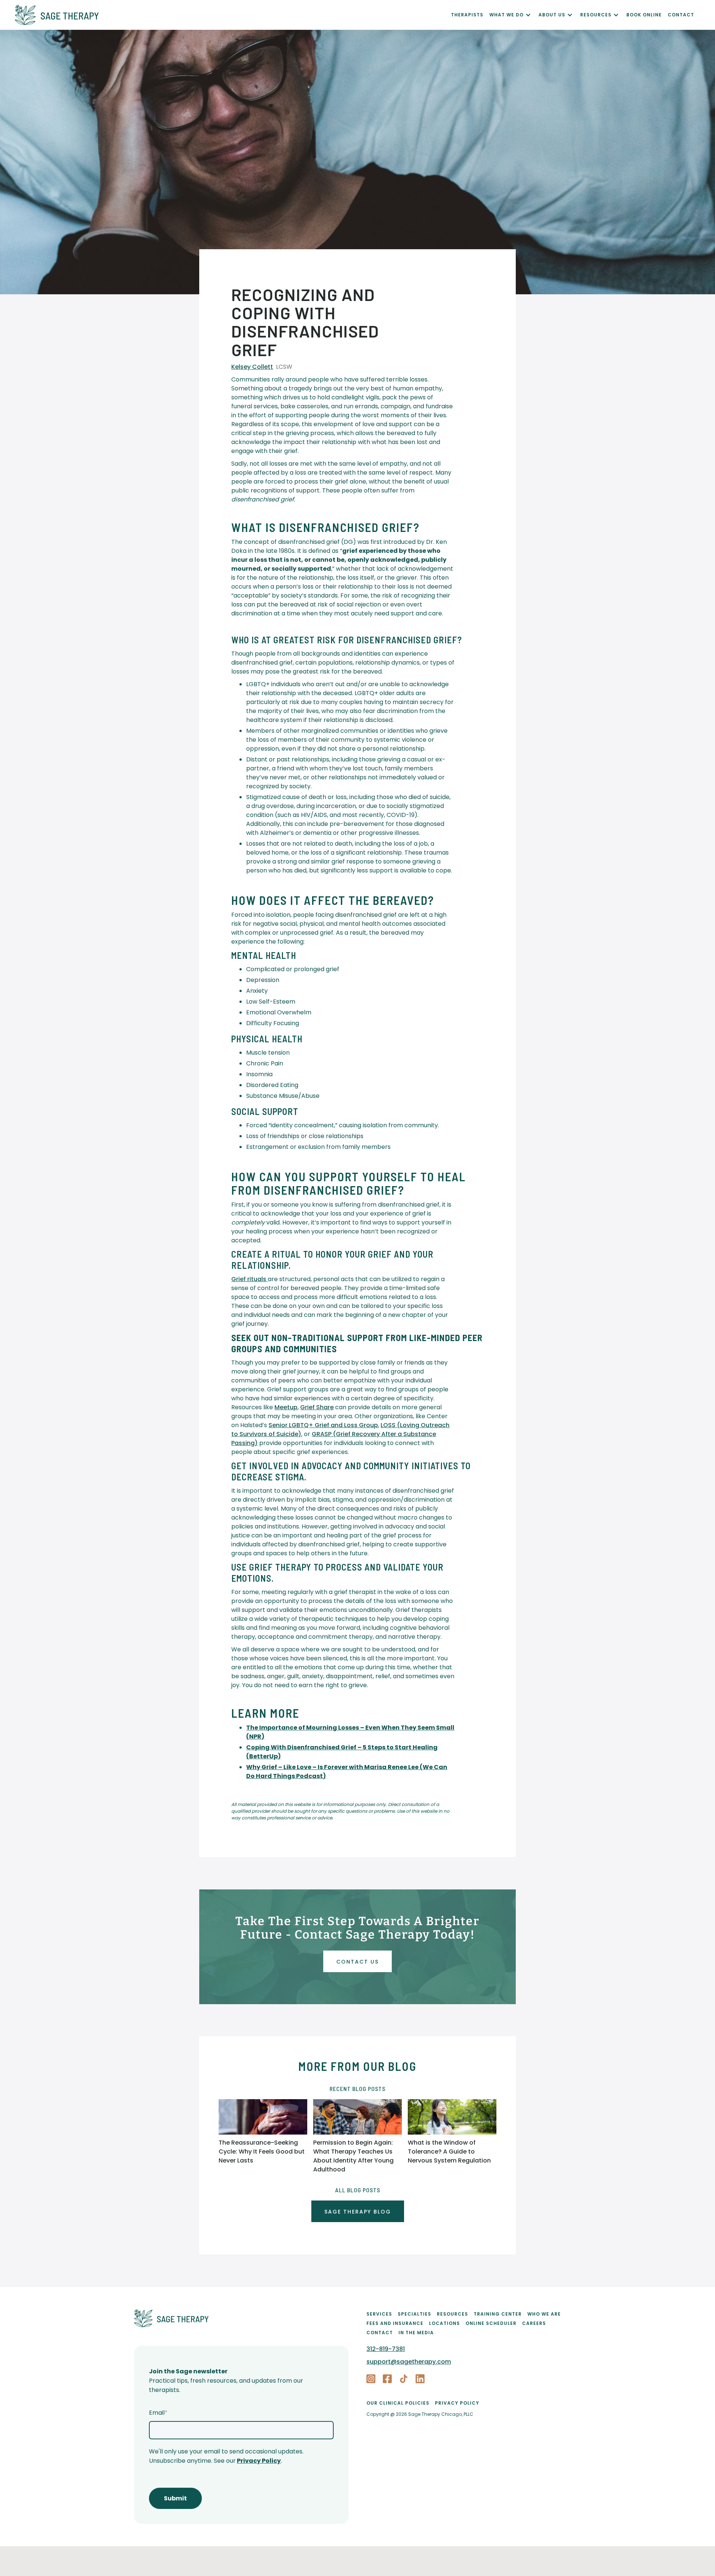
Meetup (286, 1407)
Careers (534, 2323)
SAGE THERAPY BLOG (358, 2212)
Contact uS (357, 1962)
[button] (514, 15)
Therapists (467, 15)
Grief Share (317, 1407)
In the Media (416, 2333)
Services (379, 2314)
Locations (444, 2323)
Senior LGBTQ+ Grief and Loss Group (323, 1425)
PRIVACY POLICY (457, 2403)
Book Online (644, 15)
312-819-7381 (386, 2349)
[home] (233, 15)
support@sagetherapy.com (409, 2362)
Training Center (498, 2314)
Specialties (414, 2314)
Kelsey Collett (252, 367)
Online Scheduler (491, 2323)
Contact (380, 2333)
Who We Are (544, 2314)
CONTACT (681, 15)
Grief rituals (250, 1279)
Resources (452, 2314)
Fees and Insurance (395, 2323)
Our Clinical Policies (398, 2403)
